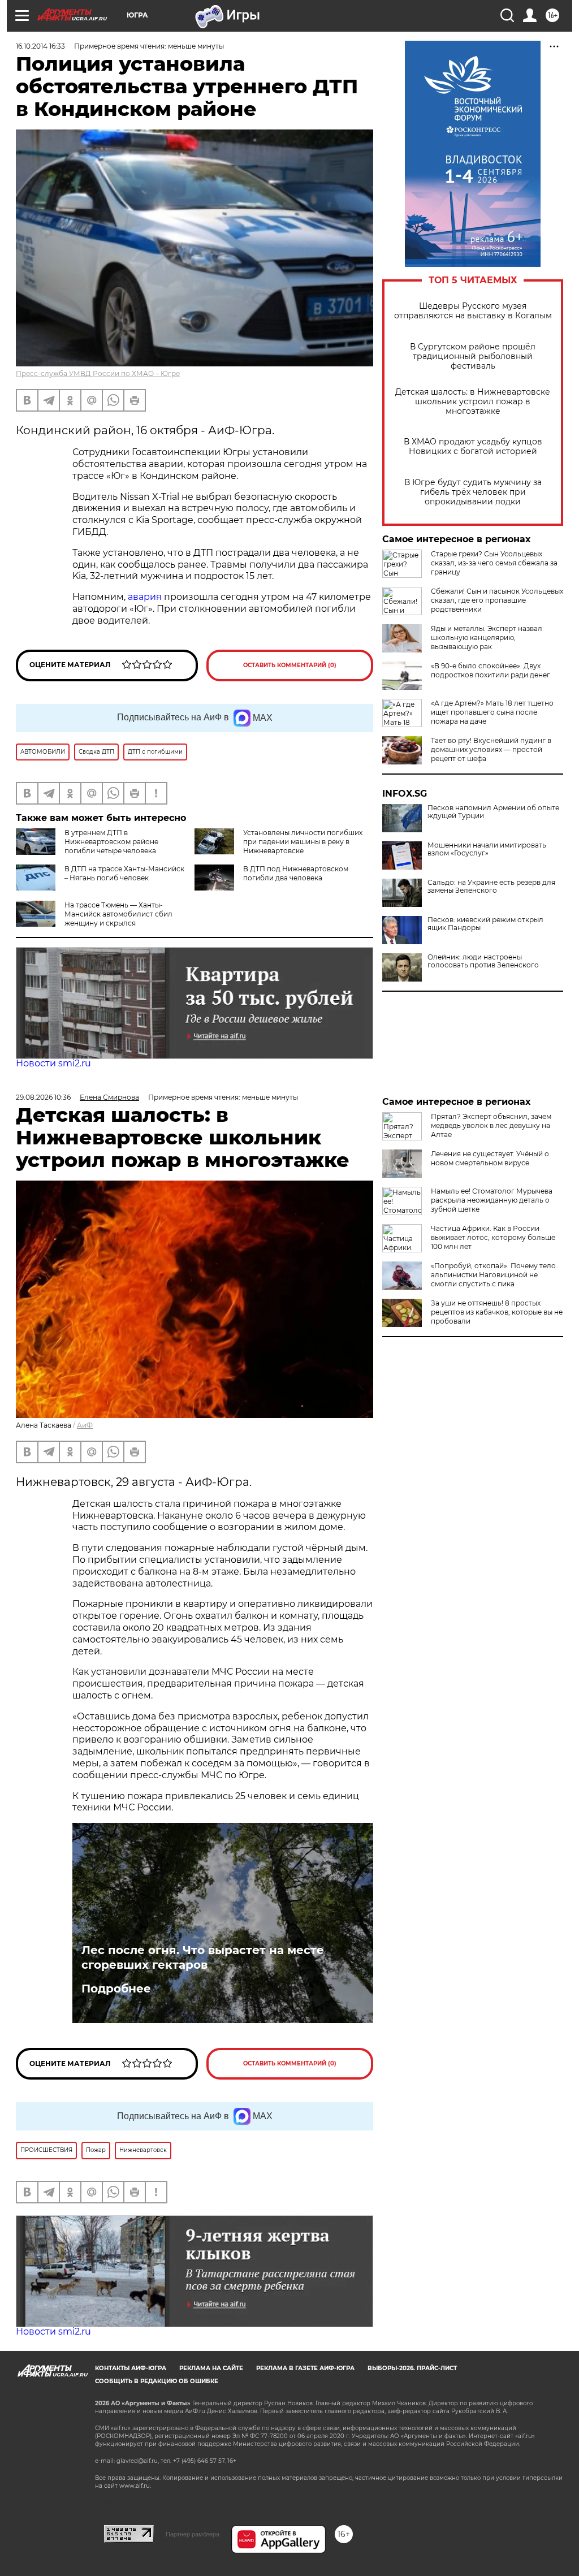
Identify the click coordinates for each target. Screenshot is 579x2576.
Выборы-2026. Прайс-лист (412, 2368)
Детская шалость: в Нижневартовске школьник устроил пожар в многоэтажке (473, 402)
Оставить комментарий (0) (290, 665)
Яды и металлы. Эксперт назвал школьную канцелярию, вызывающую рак (487, 637)
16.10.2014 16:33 (40, 46)
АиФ (85, 1425)
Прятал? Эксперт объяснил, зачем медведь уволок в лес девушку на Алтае (491, 1125)
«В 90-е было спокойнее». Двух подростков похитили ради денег (491, 670)
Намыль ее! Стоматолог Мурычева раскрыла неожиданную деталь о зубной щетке (492, 1200)
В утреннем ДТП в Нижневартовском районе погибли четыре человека (111, 842)
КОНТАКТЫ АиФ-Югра (131, 2368)
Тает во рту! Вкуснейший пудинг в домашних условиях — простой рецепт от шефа (491, 749)
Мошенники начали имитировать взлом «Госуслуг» (487, 849)
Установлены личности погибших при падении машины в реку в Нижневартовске (303, 842)
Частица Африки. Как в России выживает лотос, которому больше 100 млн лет (493, 1237)
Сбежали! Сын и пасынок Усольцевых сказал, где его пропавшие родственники (497, 600)
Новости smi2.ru (53, 1063)
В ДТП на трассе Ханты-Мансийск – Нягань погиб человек (124, 873)
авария (145, 597)
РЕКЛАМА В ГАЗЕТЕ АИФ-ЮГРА (305, 2368)
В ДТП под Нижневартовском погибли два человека (296, 873)
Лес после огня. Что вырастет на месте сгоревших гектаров (203, 1957)
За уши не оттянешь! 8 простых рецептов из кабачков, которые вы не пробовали (497, 1312)
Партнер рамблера (193, 2534)
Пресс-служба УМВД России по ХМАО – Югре (98, 373)
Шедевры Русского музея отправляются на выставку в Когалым (473, 311)
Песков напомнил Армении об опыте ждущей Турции (493, 812)
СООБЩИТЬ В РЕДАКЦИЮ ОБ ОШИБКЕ (157, 2381)
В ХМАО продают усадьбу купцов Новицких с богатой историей (473, 447)
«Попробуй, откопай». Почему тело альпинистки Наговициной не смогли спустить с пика (493, 1275)
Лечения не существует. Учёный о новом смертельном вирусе (490, 1158)
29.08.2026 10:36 (43, 1097)
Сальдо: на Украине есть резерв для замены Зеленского (491, 887)
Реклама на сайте (211, 2368)
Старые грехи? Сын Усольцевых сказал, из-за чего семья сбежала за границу (494, 563)
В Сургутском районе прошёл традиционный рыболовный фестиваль (473, 356)
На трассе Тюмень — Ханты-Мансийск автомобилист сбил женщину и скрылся (118, 914)
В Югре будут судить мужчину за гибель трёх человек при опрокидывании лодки (473, 492)
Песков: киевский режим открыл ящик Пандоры (485, 924)
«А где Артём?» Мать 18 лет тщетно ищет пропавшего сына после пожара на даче (492, 712)
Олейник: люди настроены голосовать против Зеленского (483, 961)
